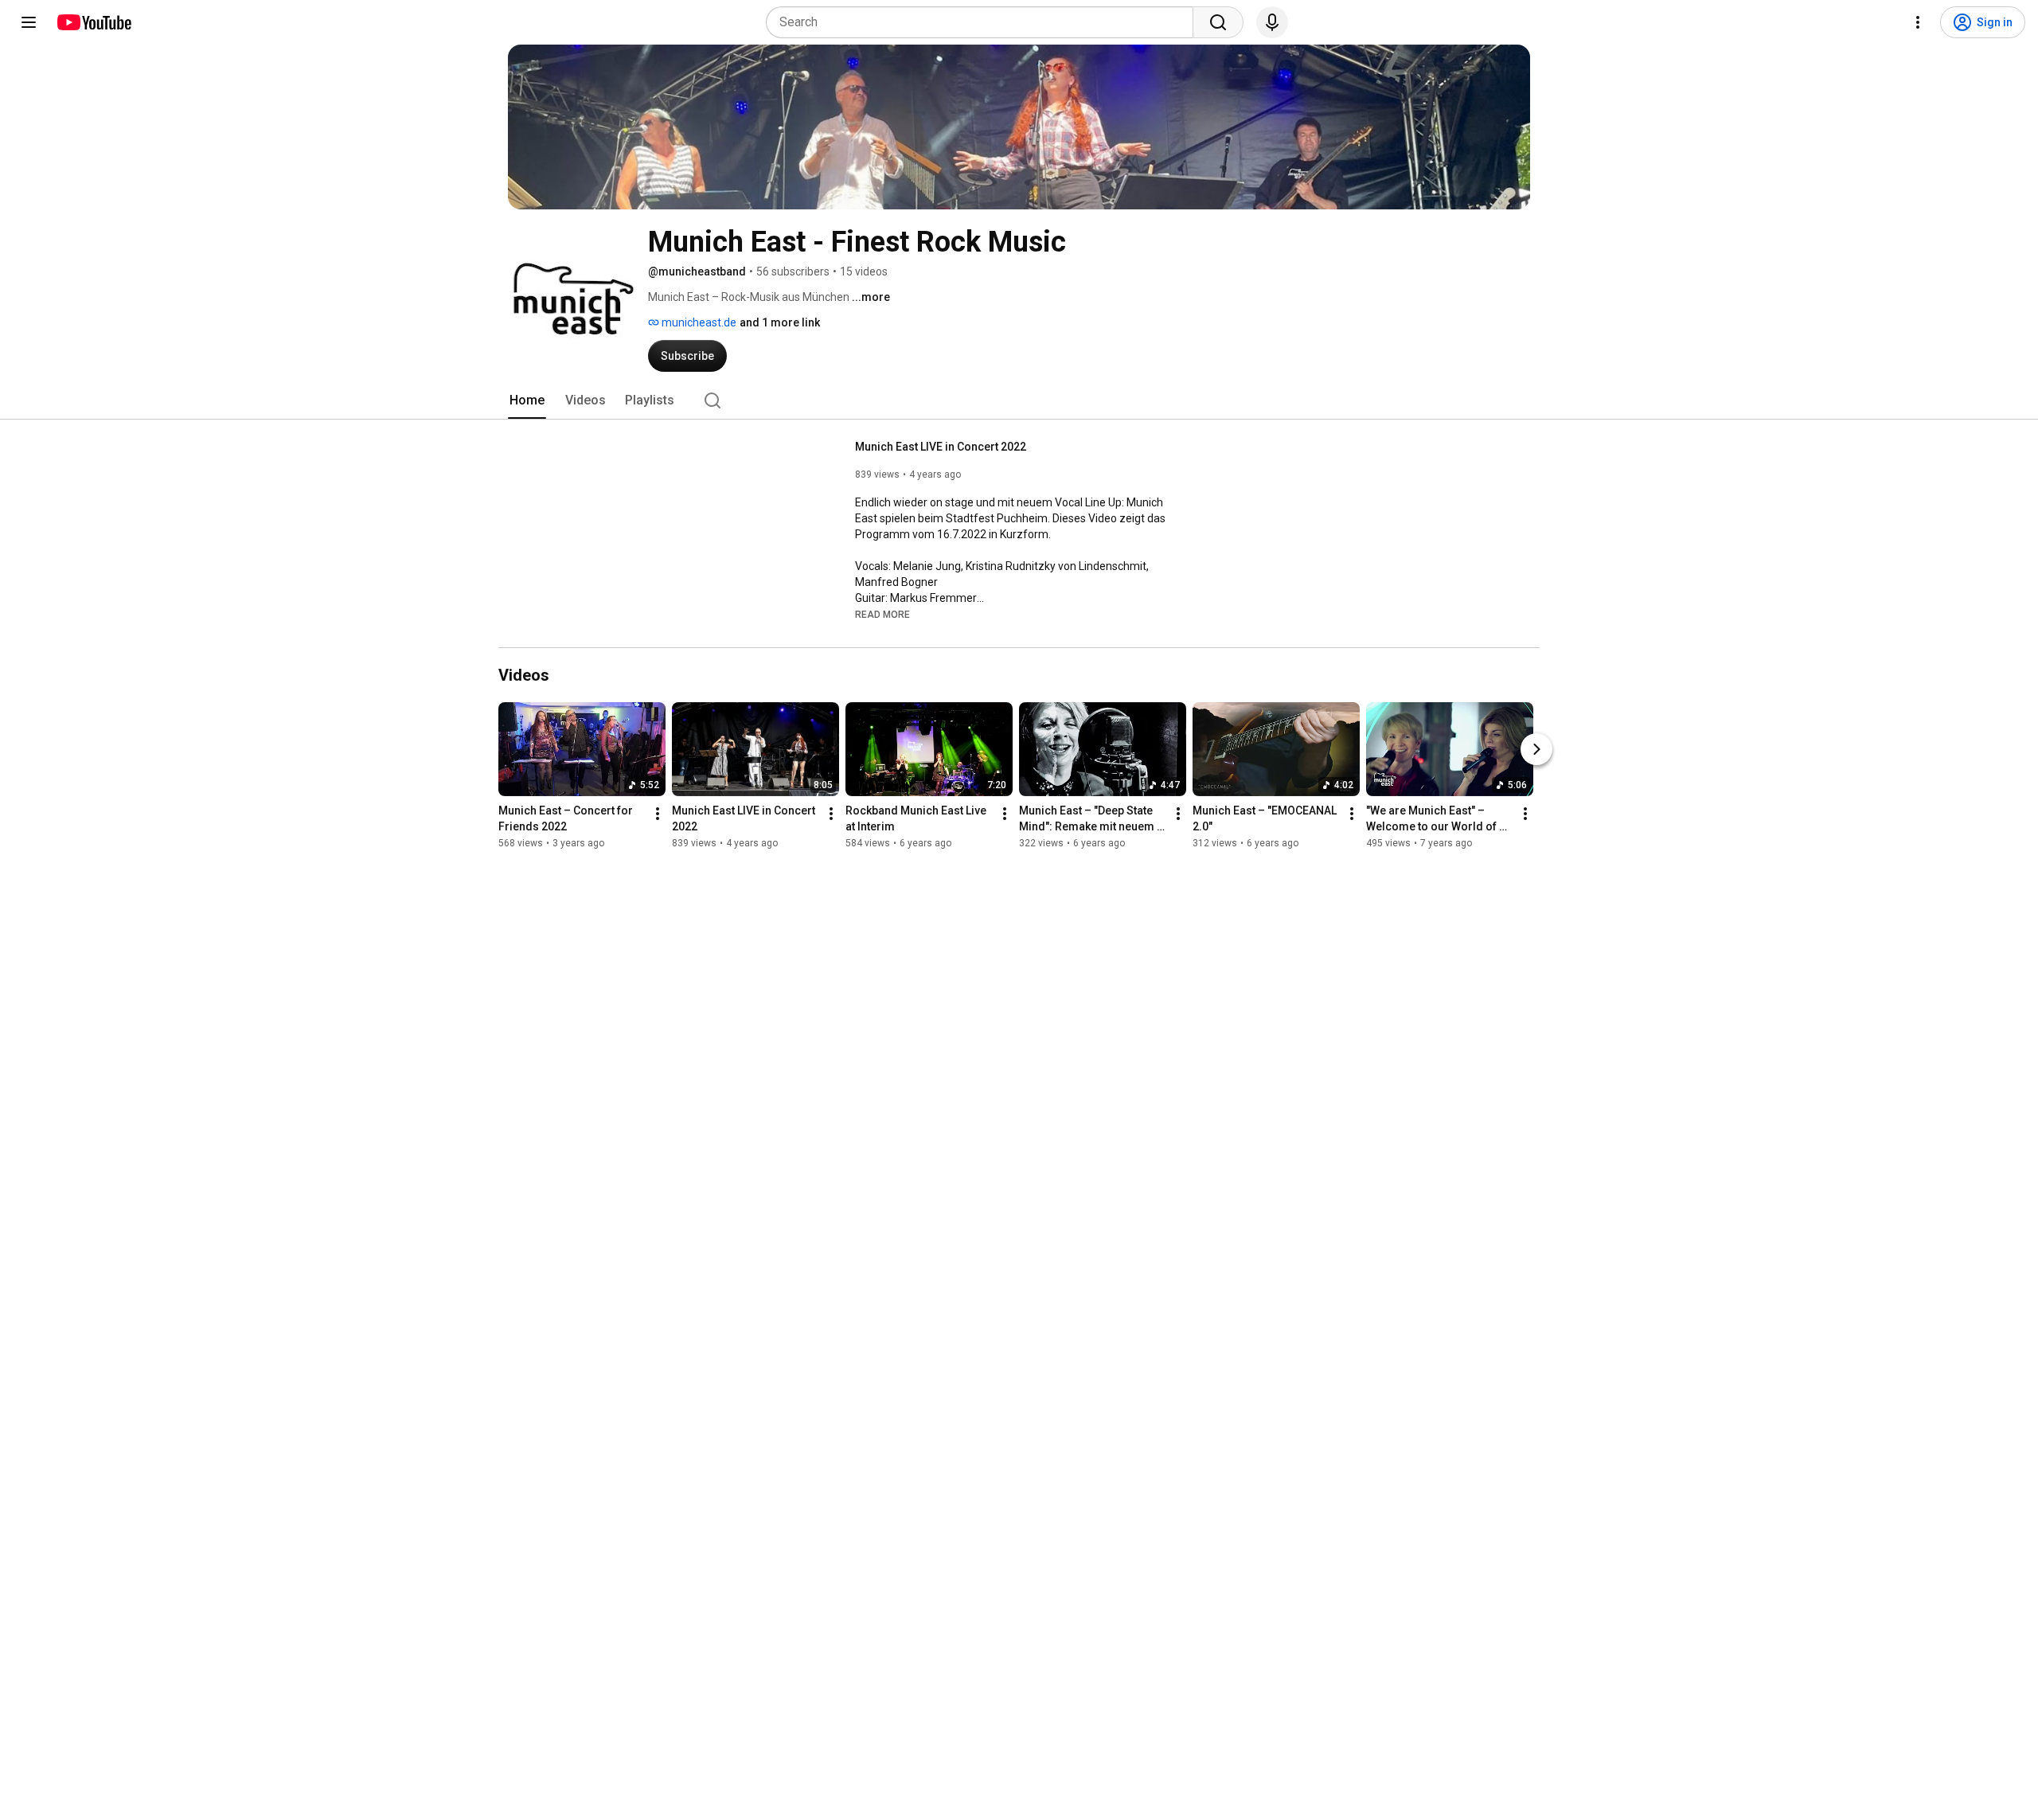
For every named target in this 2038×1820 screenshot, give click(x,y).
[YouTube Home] (94, 22)
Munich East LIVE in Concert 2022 (941, 447)
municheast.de (698, 322)
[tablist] (1019, 400)
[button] (882, 614)
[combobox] (984, 22)
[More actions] (658, 814)
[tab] (527, 400)
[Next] (1536, 749)
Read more (882, 615)
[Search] (1218, 22)
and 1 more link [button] (780, 322)
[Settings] (1918, 22)
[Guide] (29, 22)
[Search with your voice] (1272, 22)
